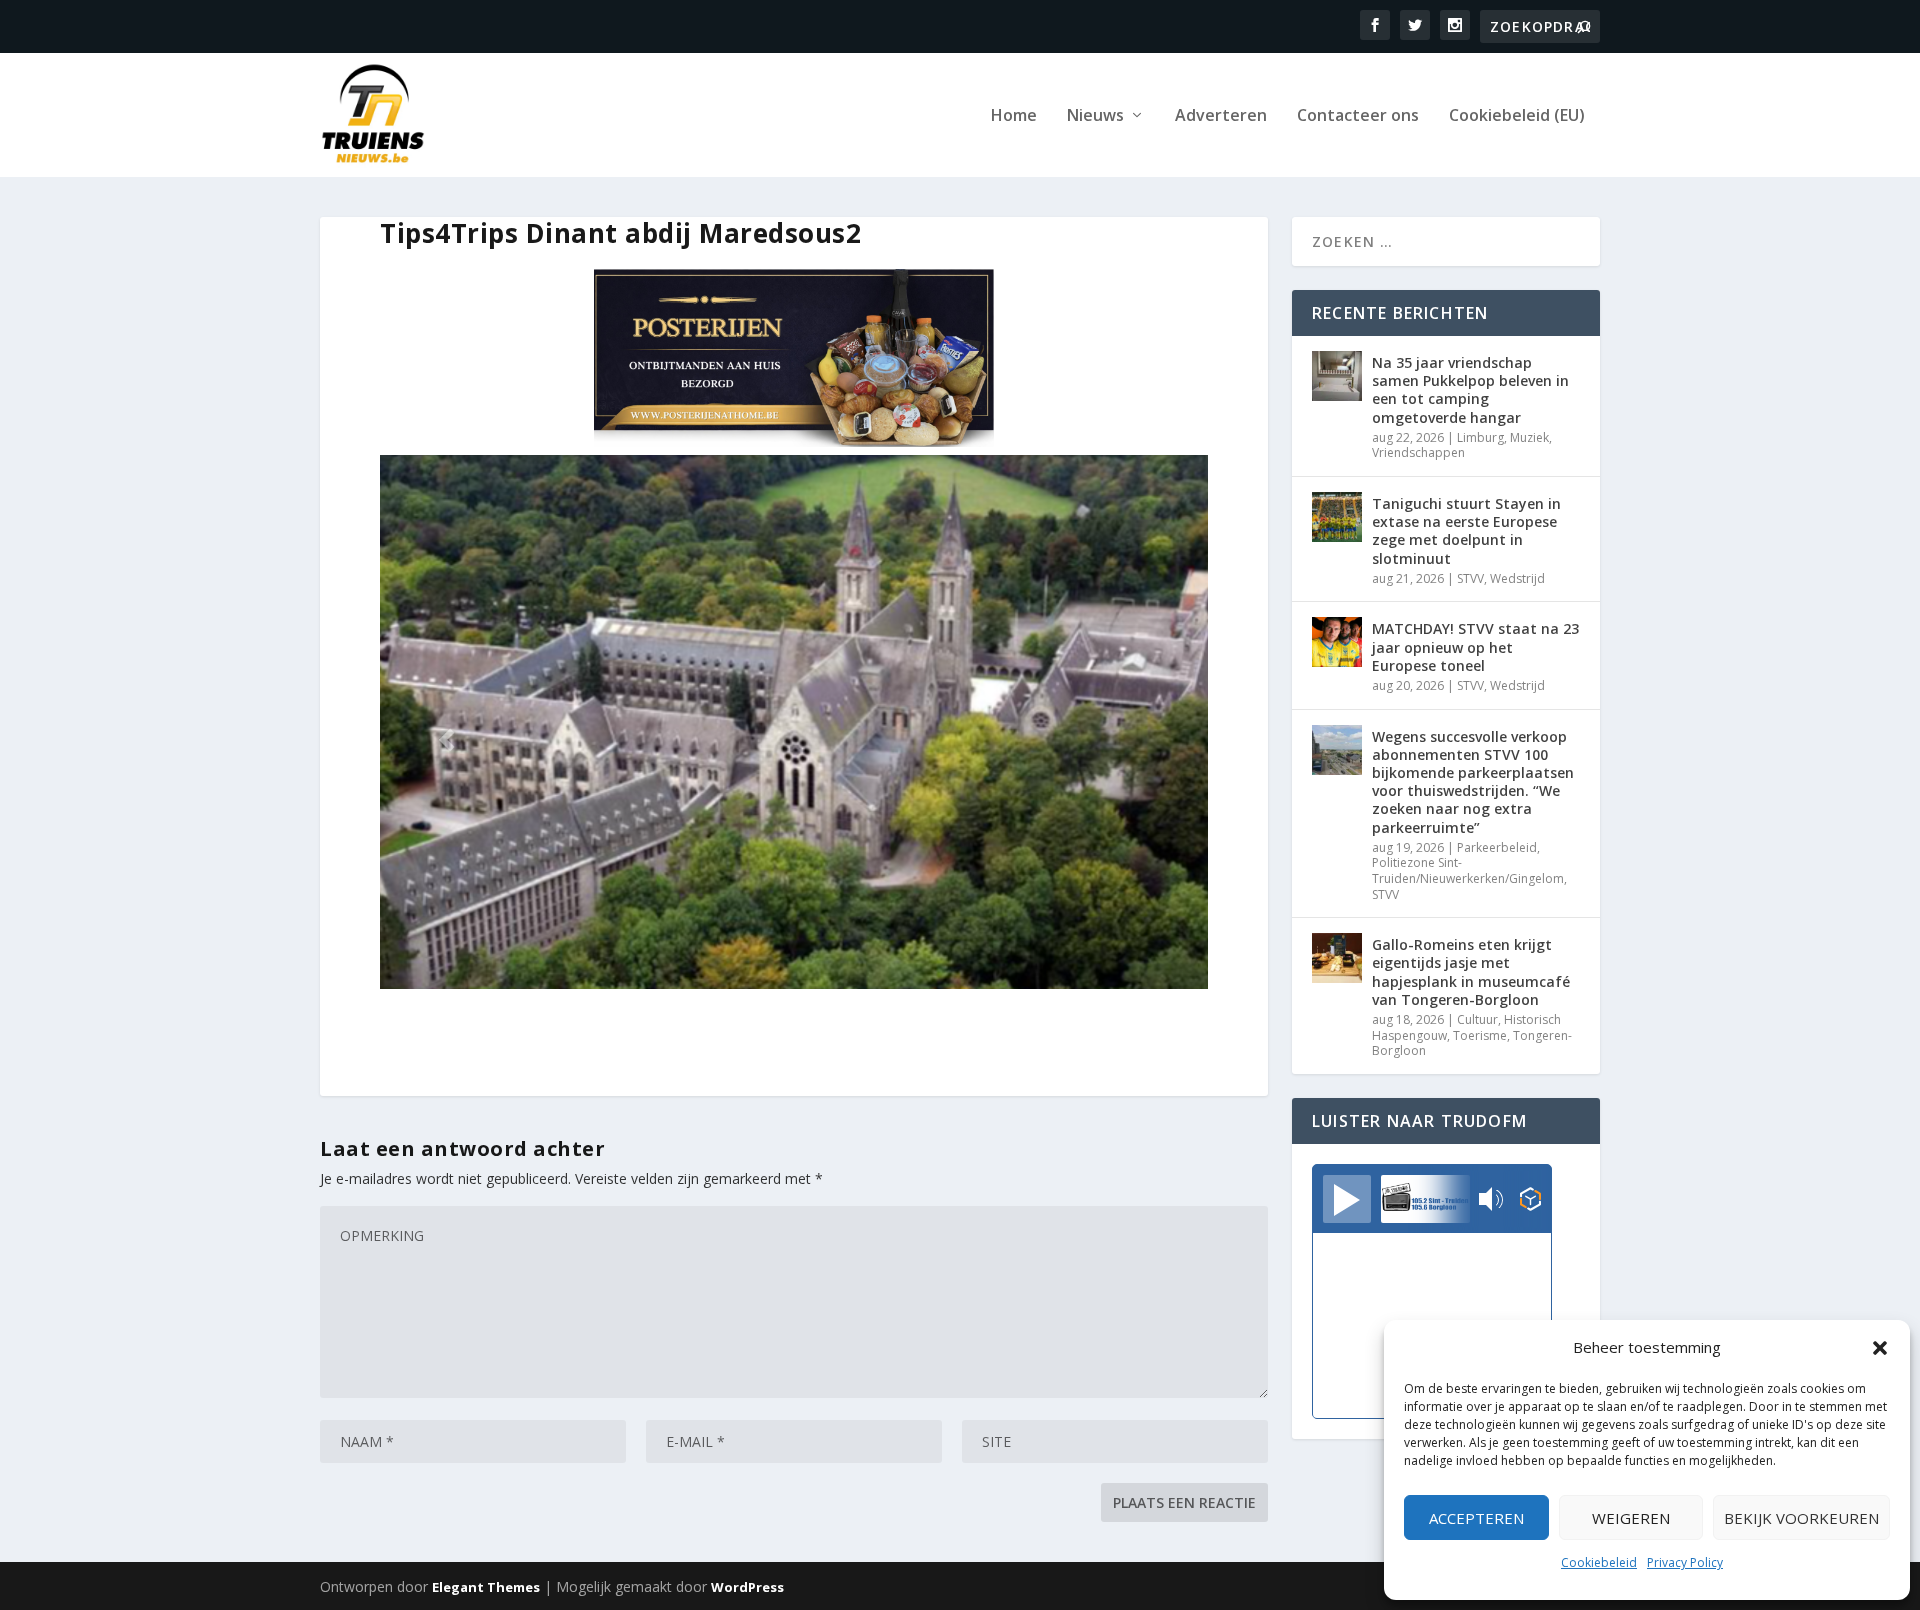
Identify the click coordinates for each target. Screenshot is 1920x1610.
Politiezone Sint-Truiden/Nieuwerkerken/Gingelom (1468, 870)
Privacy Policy (1685, 1562)
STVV (1470, 578)
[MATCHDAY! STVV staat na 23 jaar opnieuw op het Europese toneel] (1337, 642)
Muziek (1529, 437)
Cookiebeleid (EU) (1517, 116)
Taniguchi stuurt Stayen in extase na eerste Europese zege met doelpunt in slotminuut (1466, 531)
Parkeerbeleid (1497, 847)
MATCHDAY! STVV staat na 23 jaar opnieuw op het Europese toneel (1475, 646)
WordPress (747, 1587)
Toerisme (1480, 1035)
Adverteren (1221, 116)
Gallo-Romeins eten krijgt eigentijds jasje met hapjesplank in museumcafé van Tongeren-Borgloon (1471, 972)
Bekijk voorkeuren (1801, 1518)
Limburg (1480, 437)
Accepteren (1476, 1518)
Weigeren (1631, 1518)
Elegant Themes (486, 1587)
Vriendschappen (1418, 452)
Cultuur (1477, 1019)
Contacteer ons (1358, 116)
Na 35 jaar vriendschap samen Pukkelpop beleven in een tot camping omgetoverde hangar (1470, 390)
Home (1014, 116)
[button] (1880, 1348)
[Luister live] (1347, 1199)
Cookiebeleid (1599, 1562)
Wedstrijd (1517, 578)
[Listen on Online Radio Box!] (1530, 1201)
